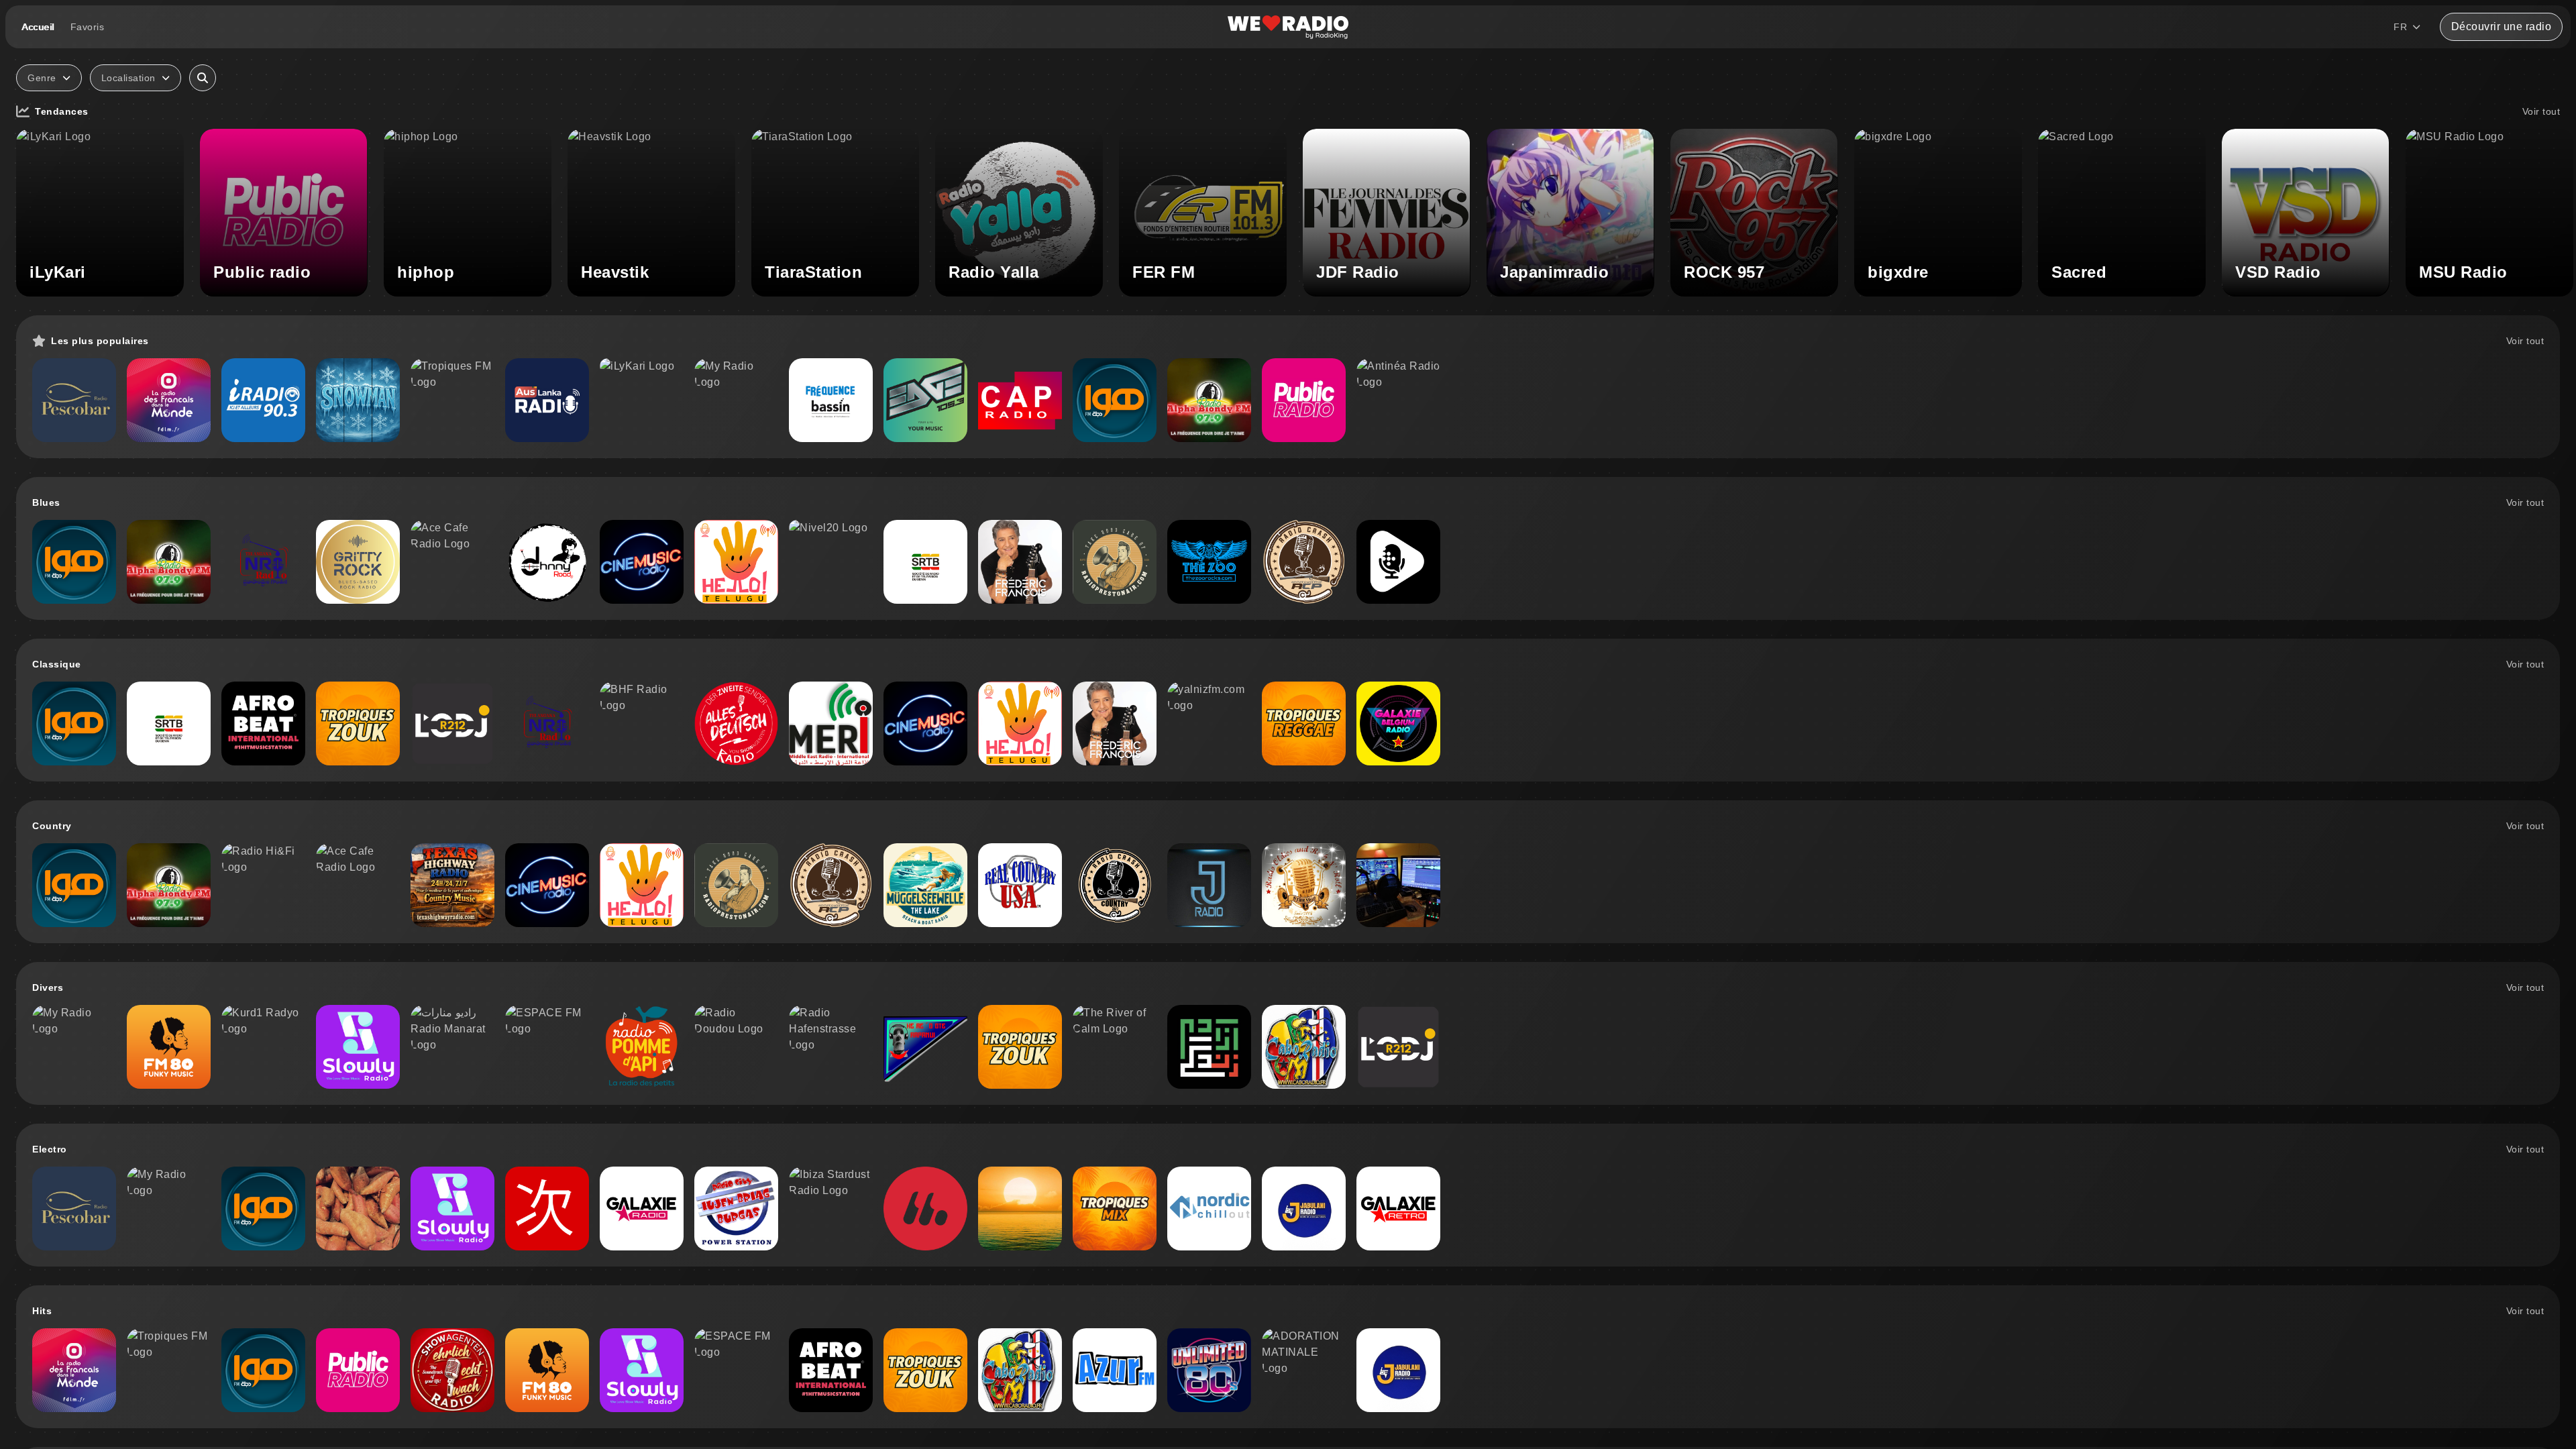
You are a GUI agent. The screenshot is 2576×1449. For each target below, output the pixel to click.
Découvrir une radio (2502, 26)
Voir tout (2541, 111)
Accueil (38, 27)
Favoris (88, 27)
